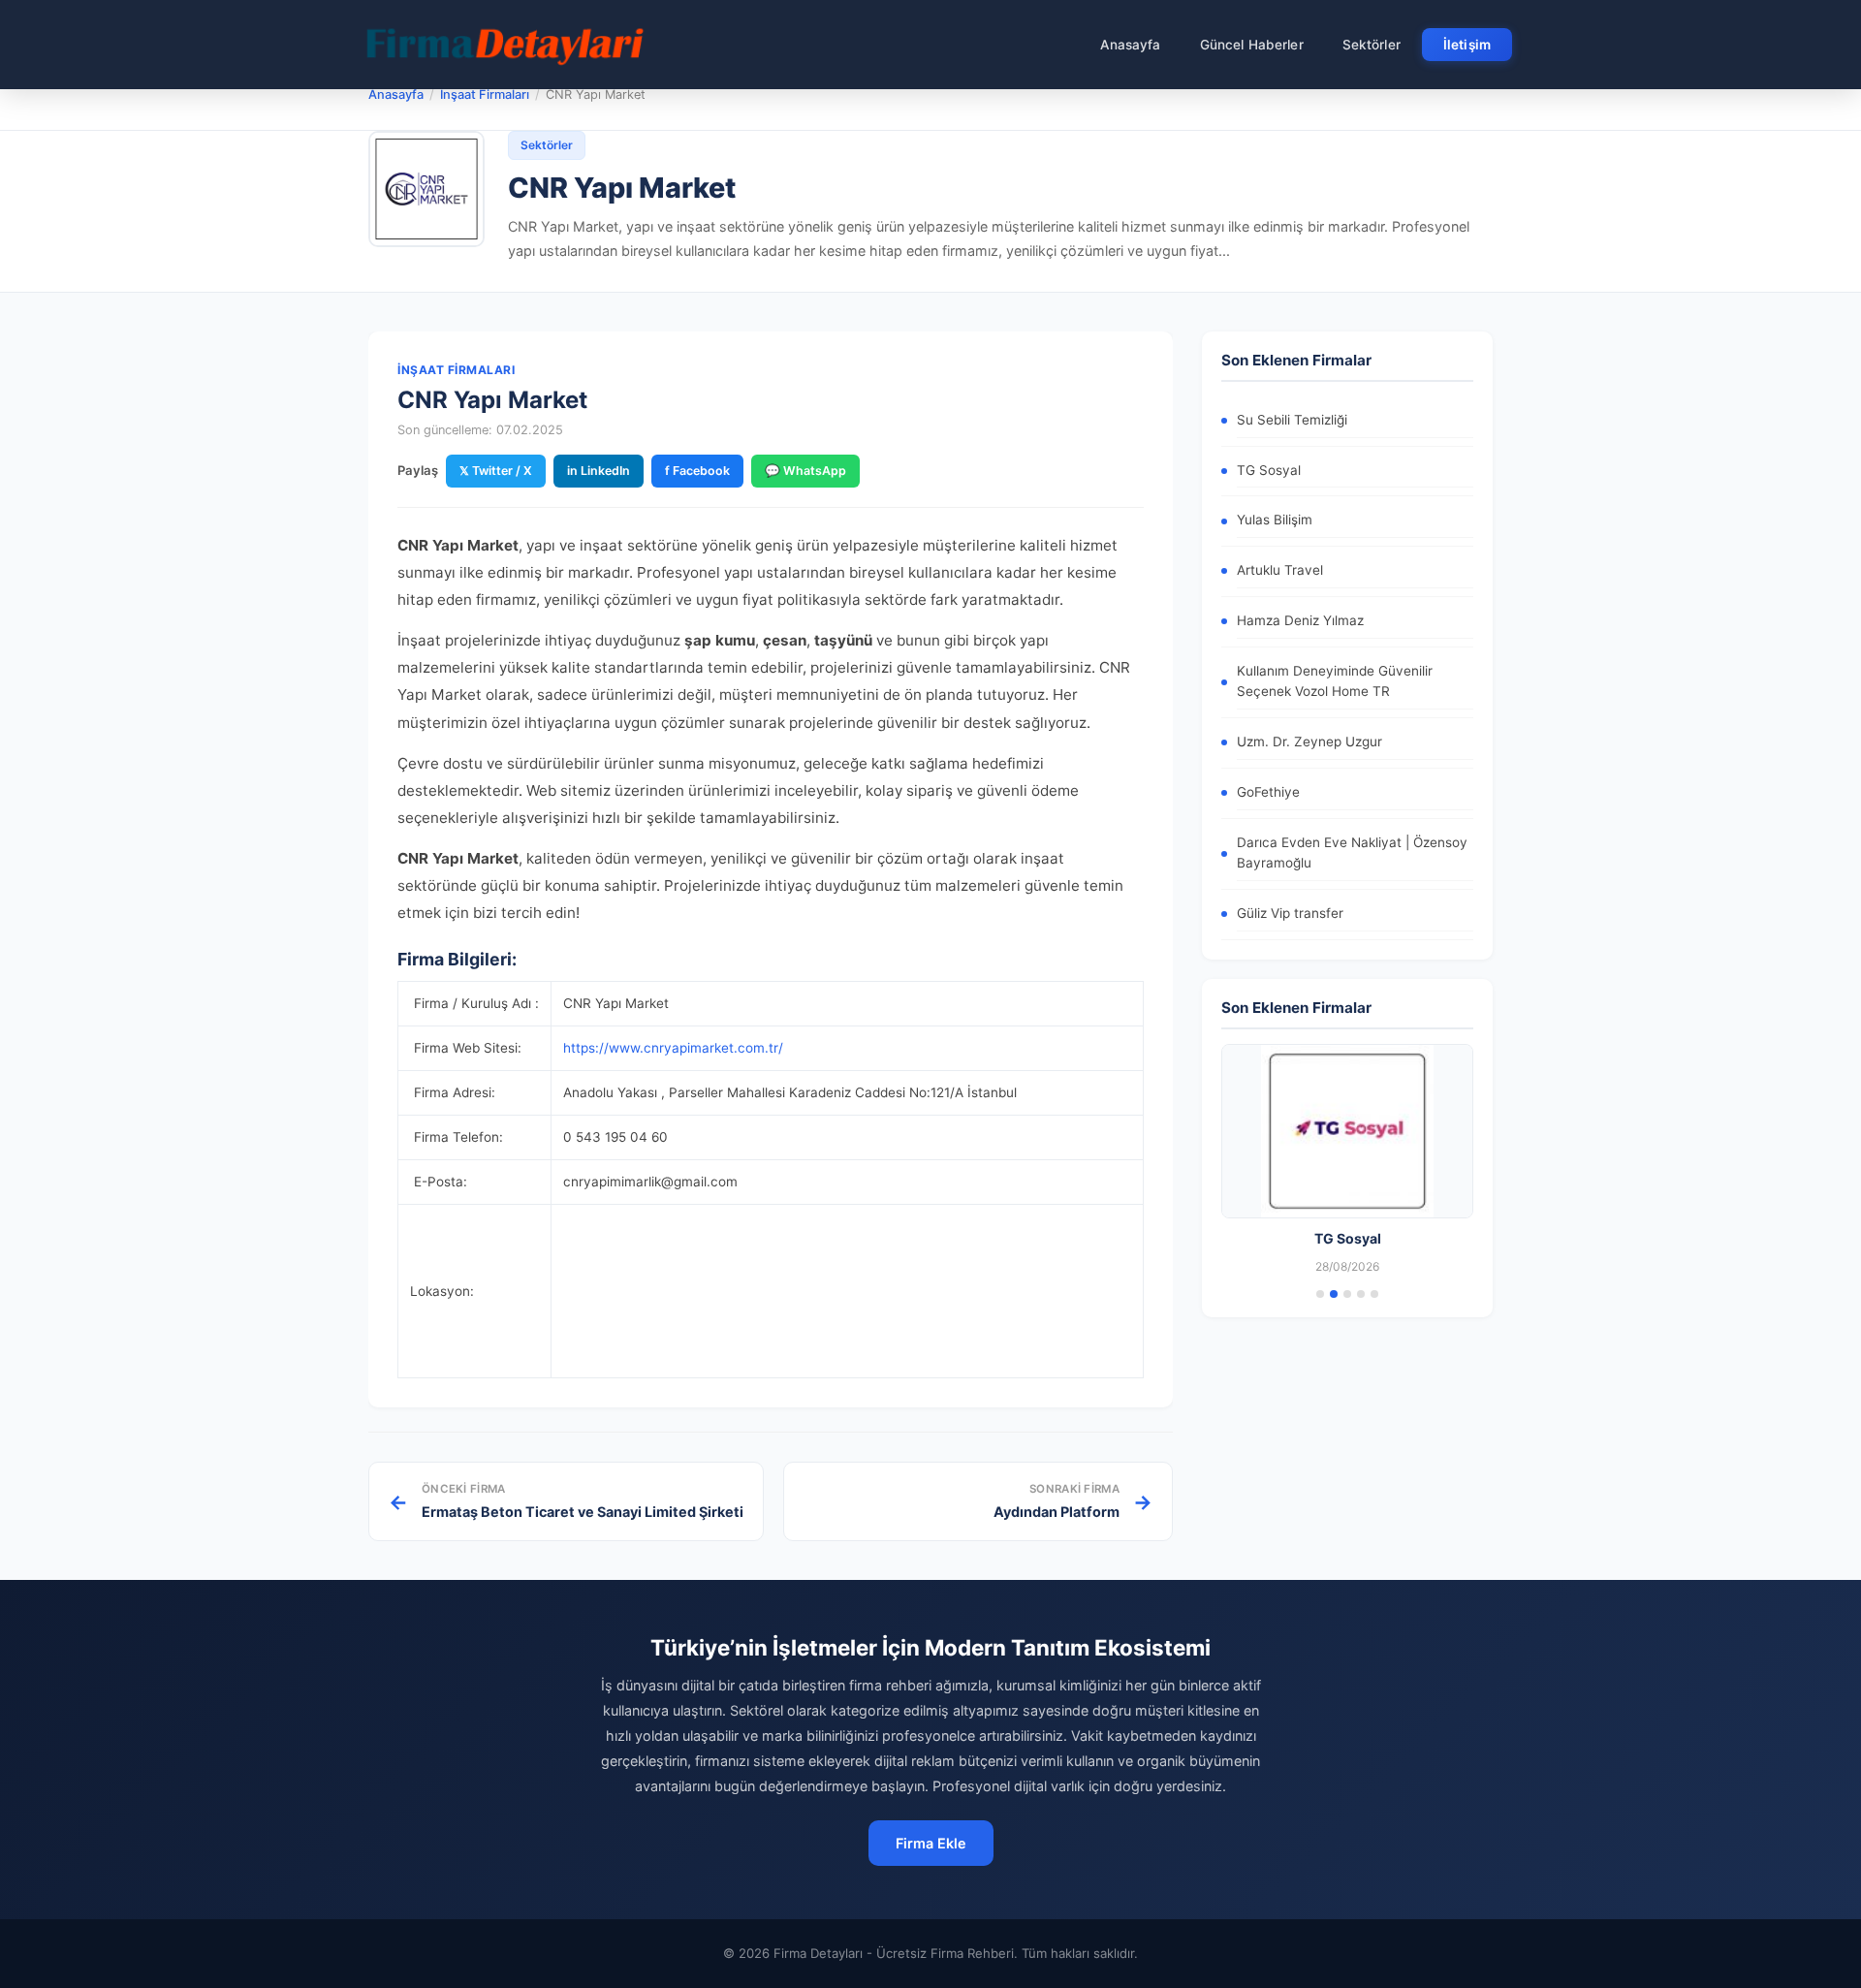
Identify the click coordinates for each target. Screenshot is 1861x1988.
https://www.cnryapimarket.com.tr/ (673, 1048)
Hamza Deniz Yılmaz (1300, 620)
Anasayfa (1131, 45)
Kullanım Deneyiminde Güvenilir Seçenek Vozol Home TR (1335, 681)
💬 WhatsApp (805, 471)
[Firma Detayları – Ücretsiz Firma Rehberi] (503, 45)
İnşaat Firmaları (485, 95)
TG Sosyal (1269, 470)
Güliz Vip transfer (1290, 913)
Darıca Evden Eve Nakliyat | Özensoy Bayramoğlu (1352, 853)
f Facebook (697, 471)
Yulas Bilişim (1275, 520)
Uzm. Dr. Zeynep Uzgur (1309, 742)
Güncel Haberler (1252, 45)
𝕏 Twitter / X (496, 471)
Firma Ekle (931, 1843)
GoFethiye (1268, 792)
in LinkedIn (599, 471)
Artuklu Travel (1280, 570)
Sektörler (1372, 45)
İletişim (1467, 45)
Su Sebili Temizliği (1292, 420)
